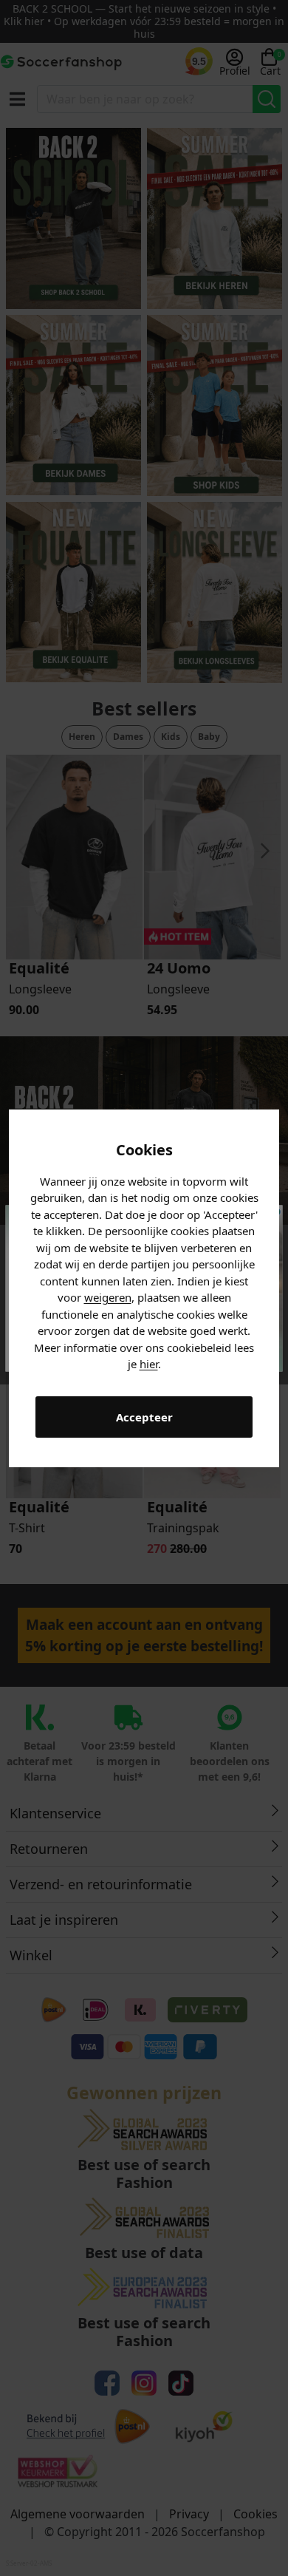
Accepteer (144, 1417)
